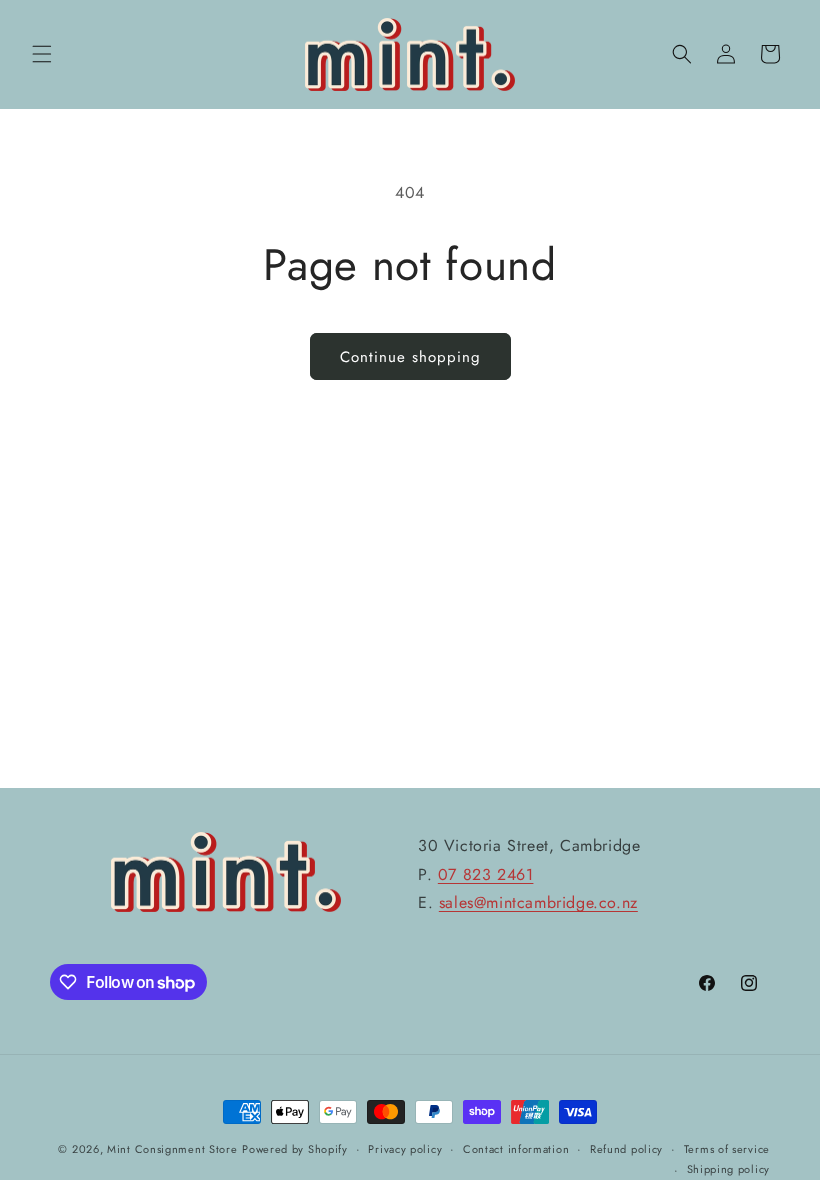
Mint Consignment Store (172, 1149)
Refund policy (626, 1149)
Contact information (516, 1149)
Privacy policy (405, 1149)
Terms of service (727, 1149)
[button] (42, 54)
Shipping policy (729, 1169)
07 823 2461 (486, 874)
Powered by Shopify (295, 1149)
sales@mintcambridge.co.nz (538, 902)
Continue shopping (410, 357)
